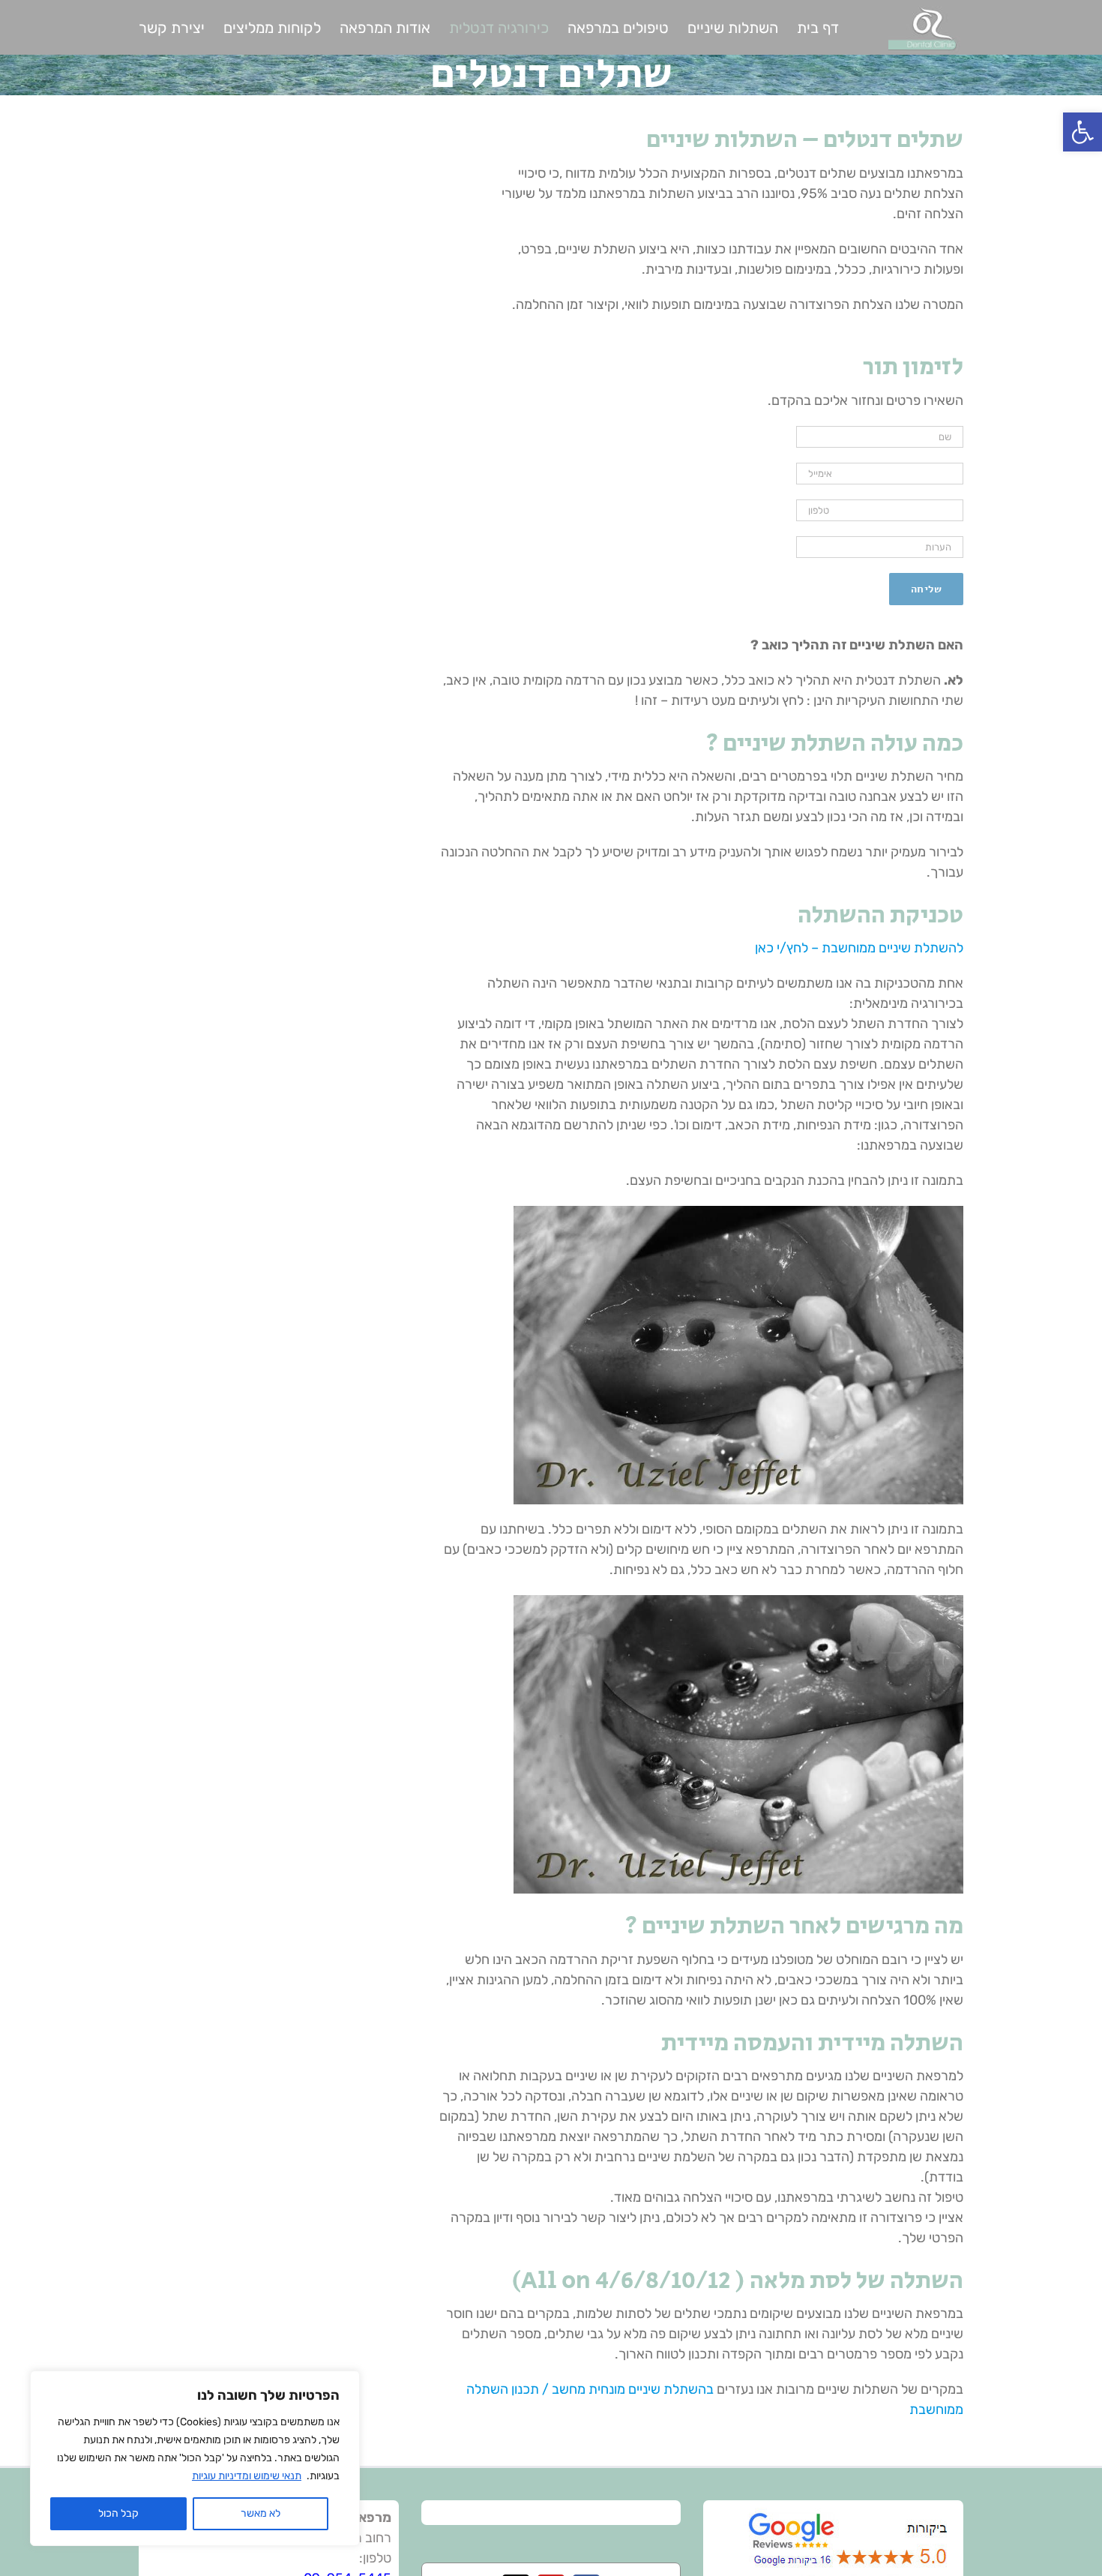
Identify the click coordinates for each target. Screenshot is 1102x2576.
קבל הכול (118, 2513)
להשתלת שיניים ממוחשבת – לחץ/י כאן (859, 948)
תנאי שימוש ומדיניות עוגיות (247, 2476)
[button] (1083, 132)
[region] (195, 2458)
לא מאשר (261, 2513)
